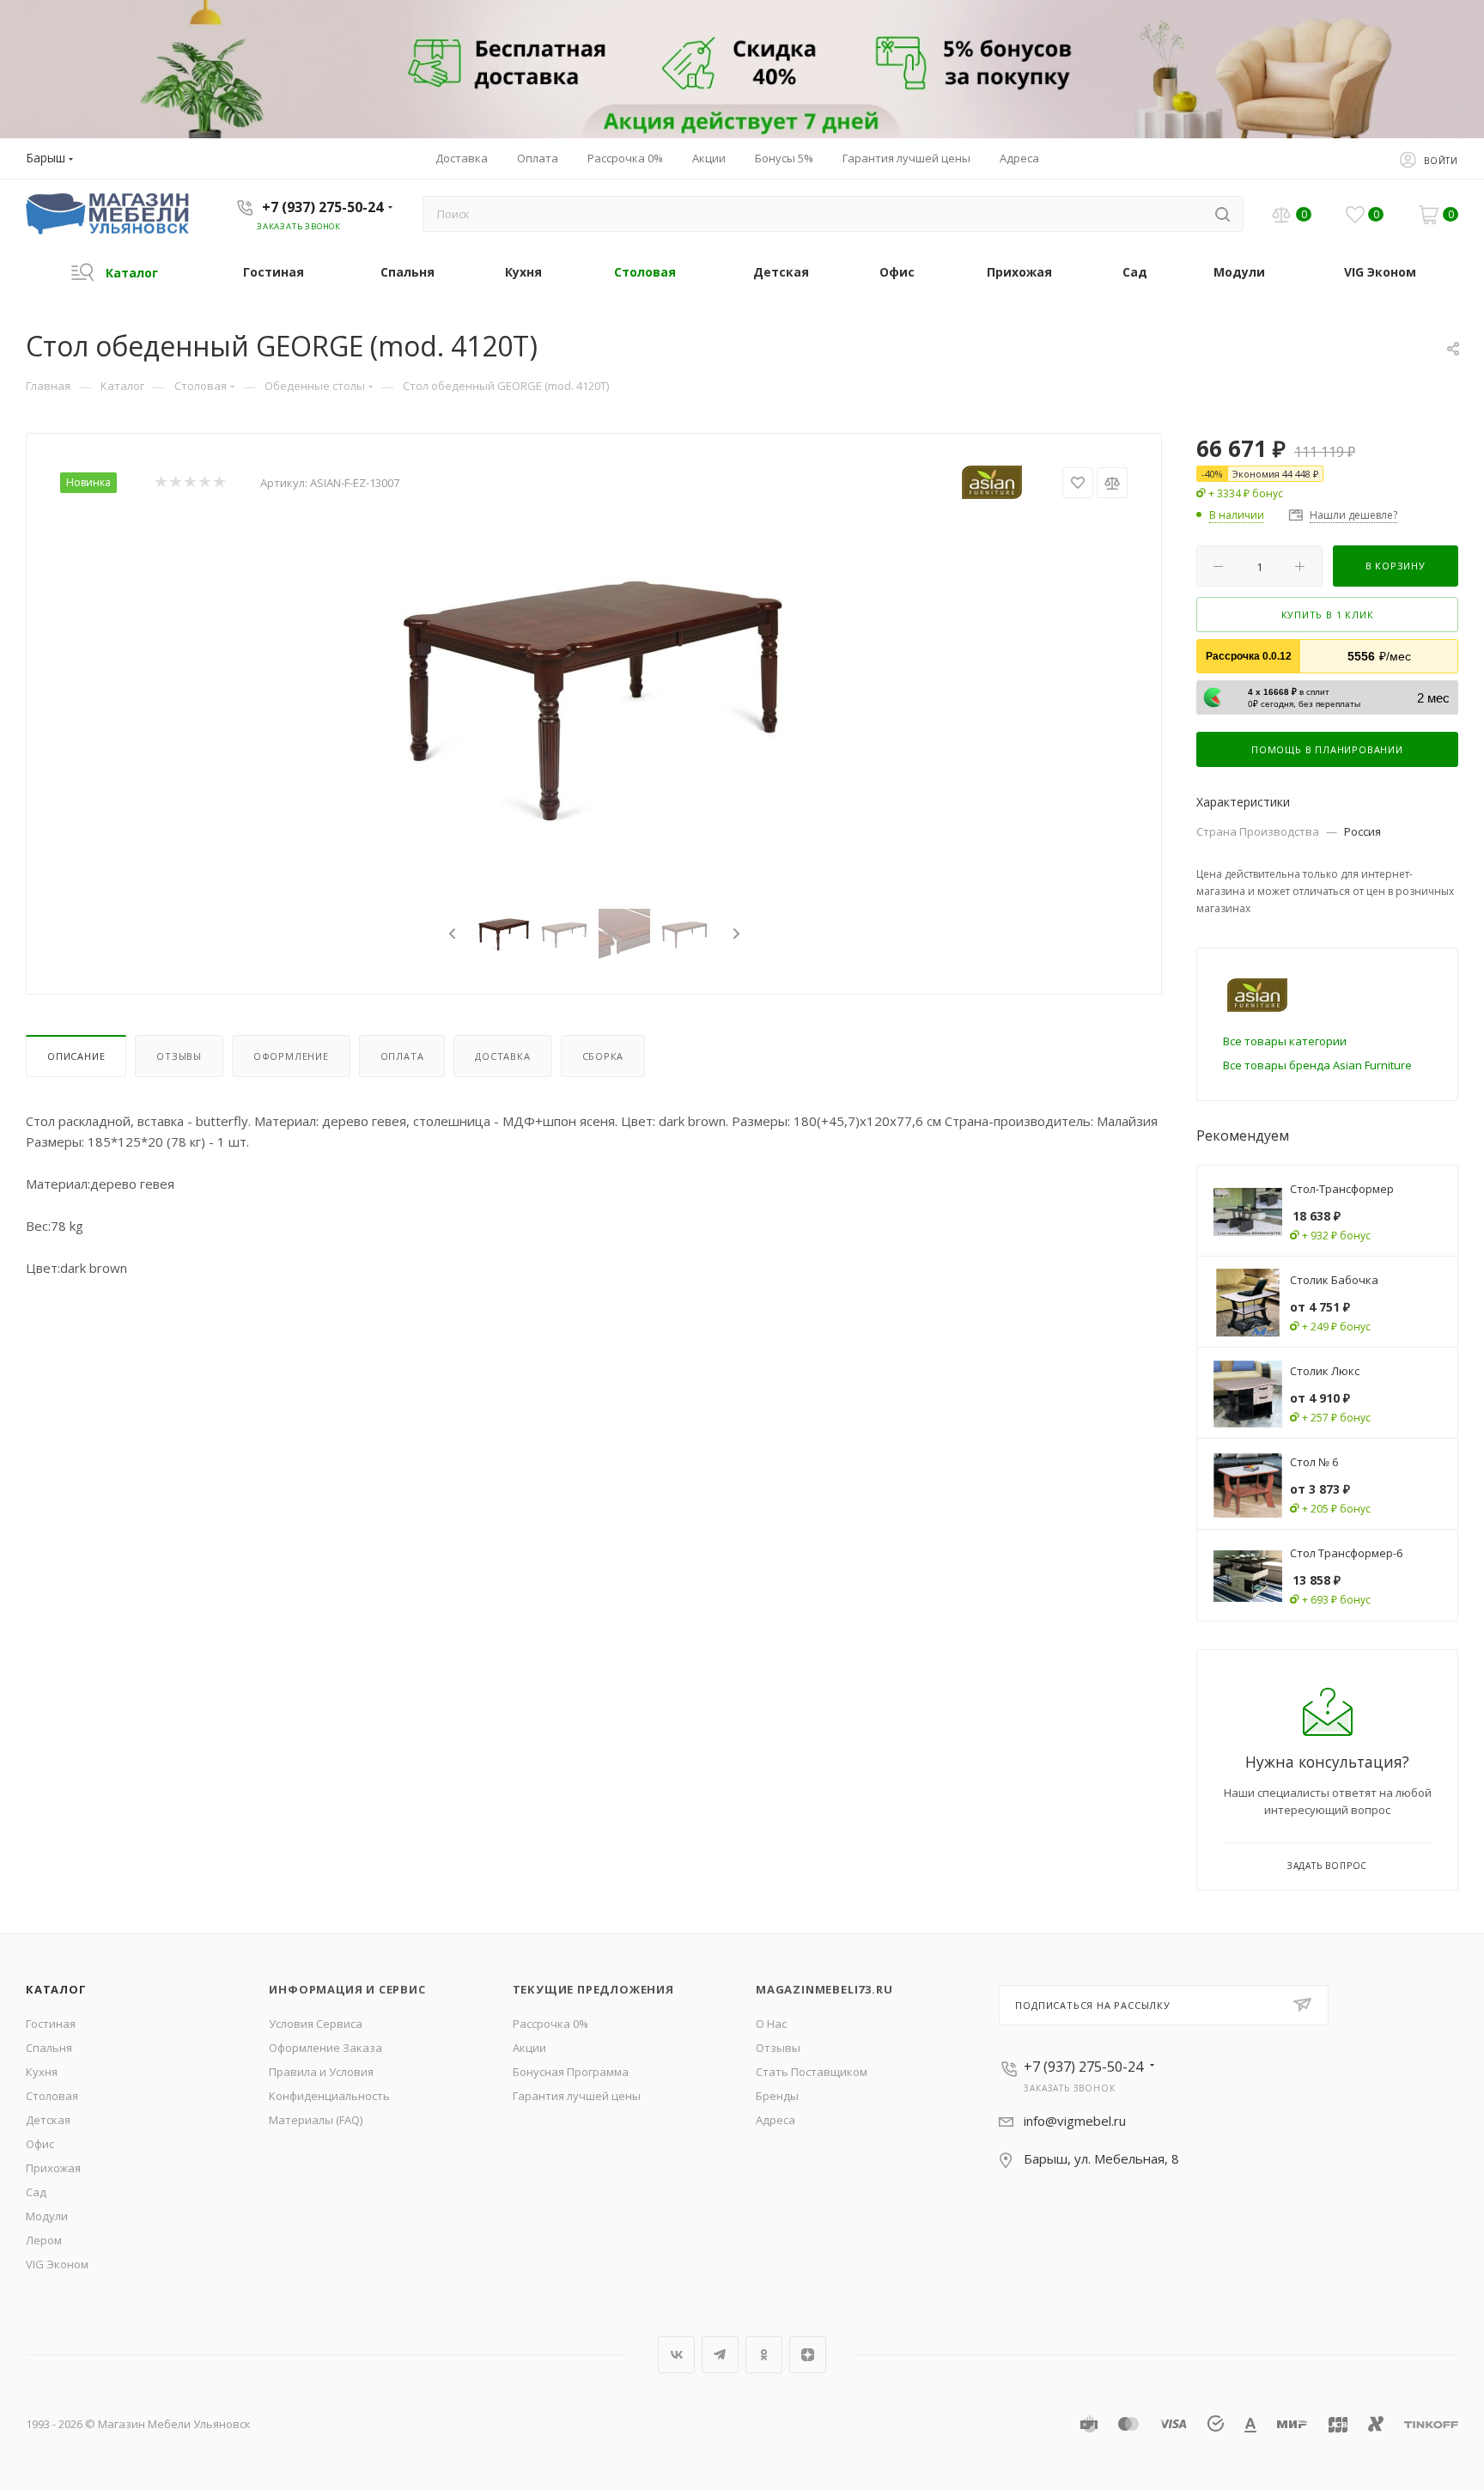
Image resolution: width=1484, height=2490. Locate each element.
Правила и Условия (321, 2072)
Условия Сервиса (316, 2024)
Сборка (603, 1056)
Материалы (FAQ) (316, 2120)
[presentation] (450, 935)
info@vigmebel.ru (1075, 2121)
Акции (529, 2048)
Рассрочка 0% (550, 2024)
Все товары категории (1285, 1041)
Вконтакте (676, 2355)
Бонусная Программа (571, 2072)
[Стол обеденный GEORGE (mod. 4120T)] (594, 701)
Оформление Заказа (325, 2048)
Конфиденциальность (329, 2096)
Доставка (502, 1056)
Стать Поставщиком (812, 2072)
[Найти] (1222, 214)
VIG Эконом (57, 2264)
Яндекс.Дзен (808, 2355)
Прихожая (53, 2168)
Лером (44, 2240)
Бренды (777, 2096)
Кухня (42, 2072)
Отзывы (179, 1056)
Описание (76, 1056)
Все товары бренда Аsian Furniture (1317, 1065)
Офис (40, 2144)
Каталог (56, 1989)
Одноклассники (764, 2355)
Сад (36, 2192)
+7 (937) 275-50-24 (322, 207)
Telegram (720, 2355)
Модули (47, 2216)
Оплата (402, 1056)
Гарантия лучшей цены (577, 2096)
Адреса (775, 2120)
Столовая (52, 2096)
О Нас (771, 2024)
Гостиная (51, 2024)
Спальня (49, 2048)
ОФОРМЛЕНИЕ (291, 1056)
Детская (48, 2120)
